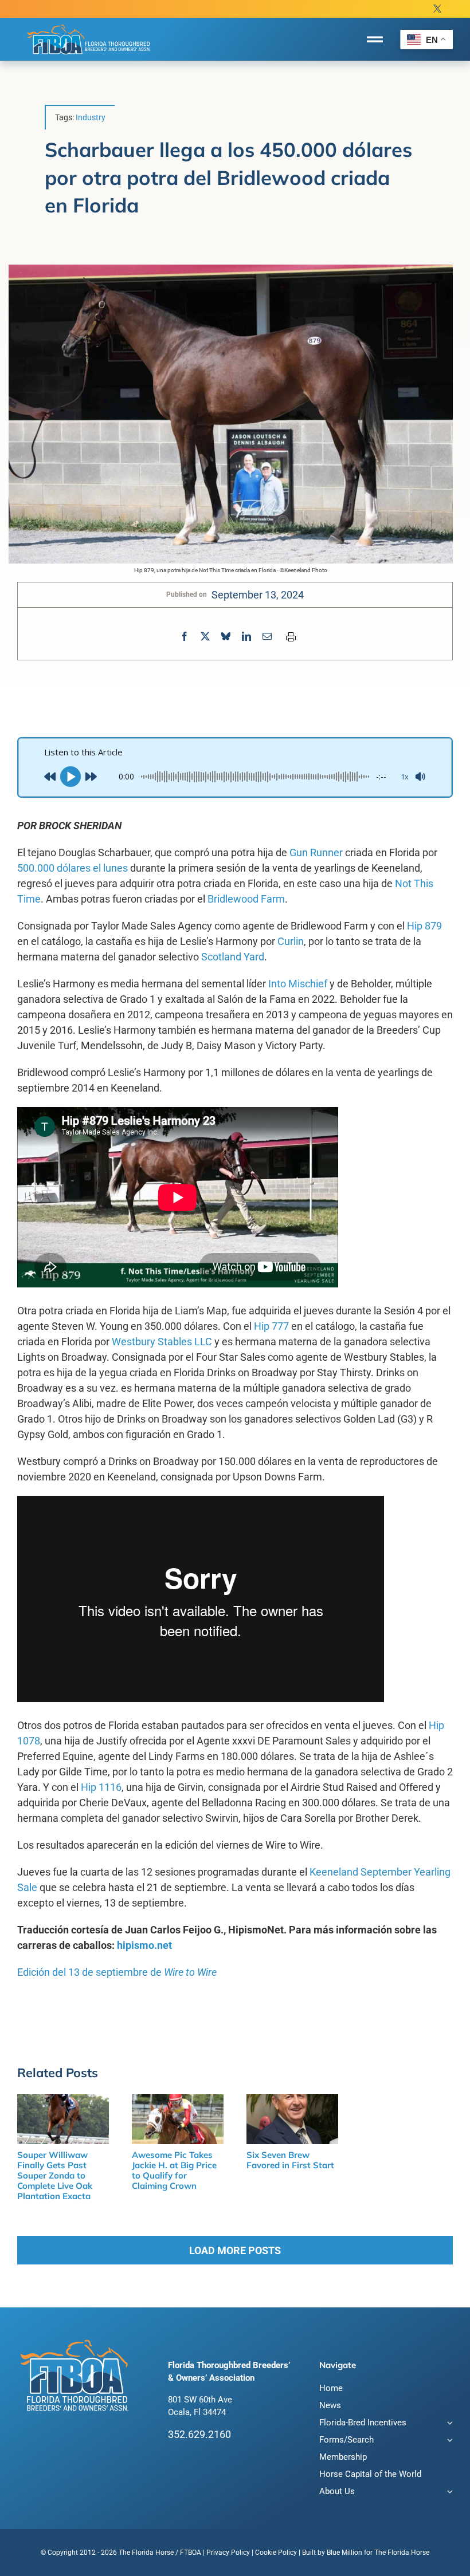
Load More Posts (235, 2250)
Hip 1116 (101, 1787)
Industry (91, 117)
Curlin (291, 941)
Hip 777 (271, 1326)
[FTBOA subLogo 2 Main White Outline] (89, 24)
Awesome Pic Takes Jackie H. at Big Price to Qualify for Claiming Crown (174, 2170)
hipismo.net (144, 1945)
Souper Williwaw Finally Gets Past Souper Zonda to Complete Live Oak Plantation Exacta (55, 2175)
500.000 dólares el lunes (73, 868)
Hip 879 (424, 926)
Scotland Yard (233, 957)
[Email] (267, 637)
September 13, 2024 (258, 595)
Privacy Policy (228, 2553)
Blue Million (344, 2553)
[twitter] (437, 9)
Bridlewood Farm (246, 899)
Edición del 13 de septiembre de (117, 1972)
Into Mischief (298, 984)
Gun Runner (316, 852)
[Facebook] (185, 637)
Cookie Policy (276, 2553)
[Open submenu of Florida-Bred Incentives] (448, 2424)
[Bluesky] (226, 637)
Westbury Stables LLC (162, 1342)
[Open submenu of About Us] (448, 2493)
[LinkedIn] (246, 637)
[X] (205, 637)
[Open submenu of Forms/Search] (448, 2441)
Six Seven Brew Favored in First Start (290, 2160)
